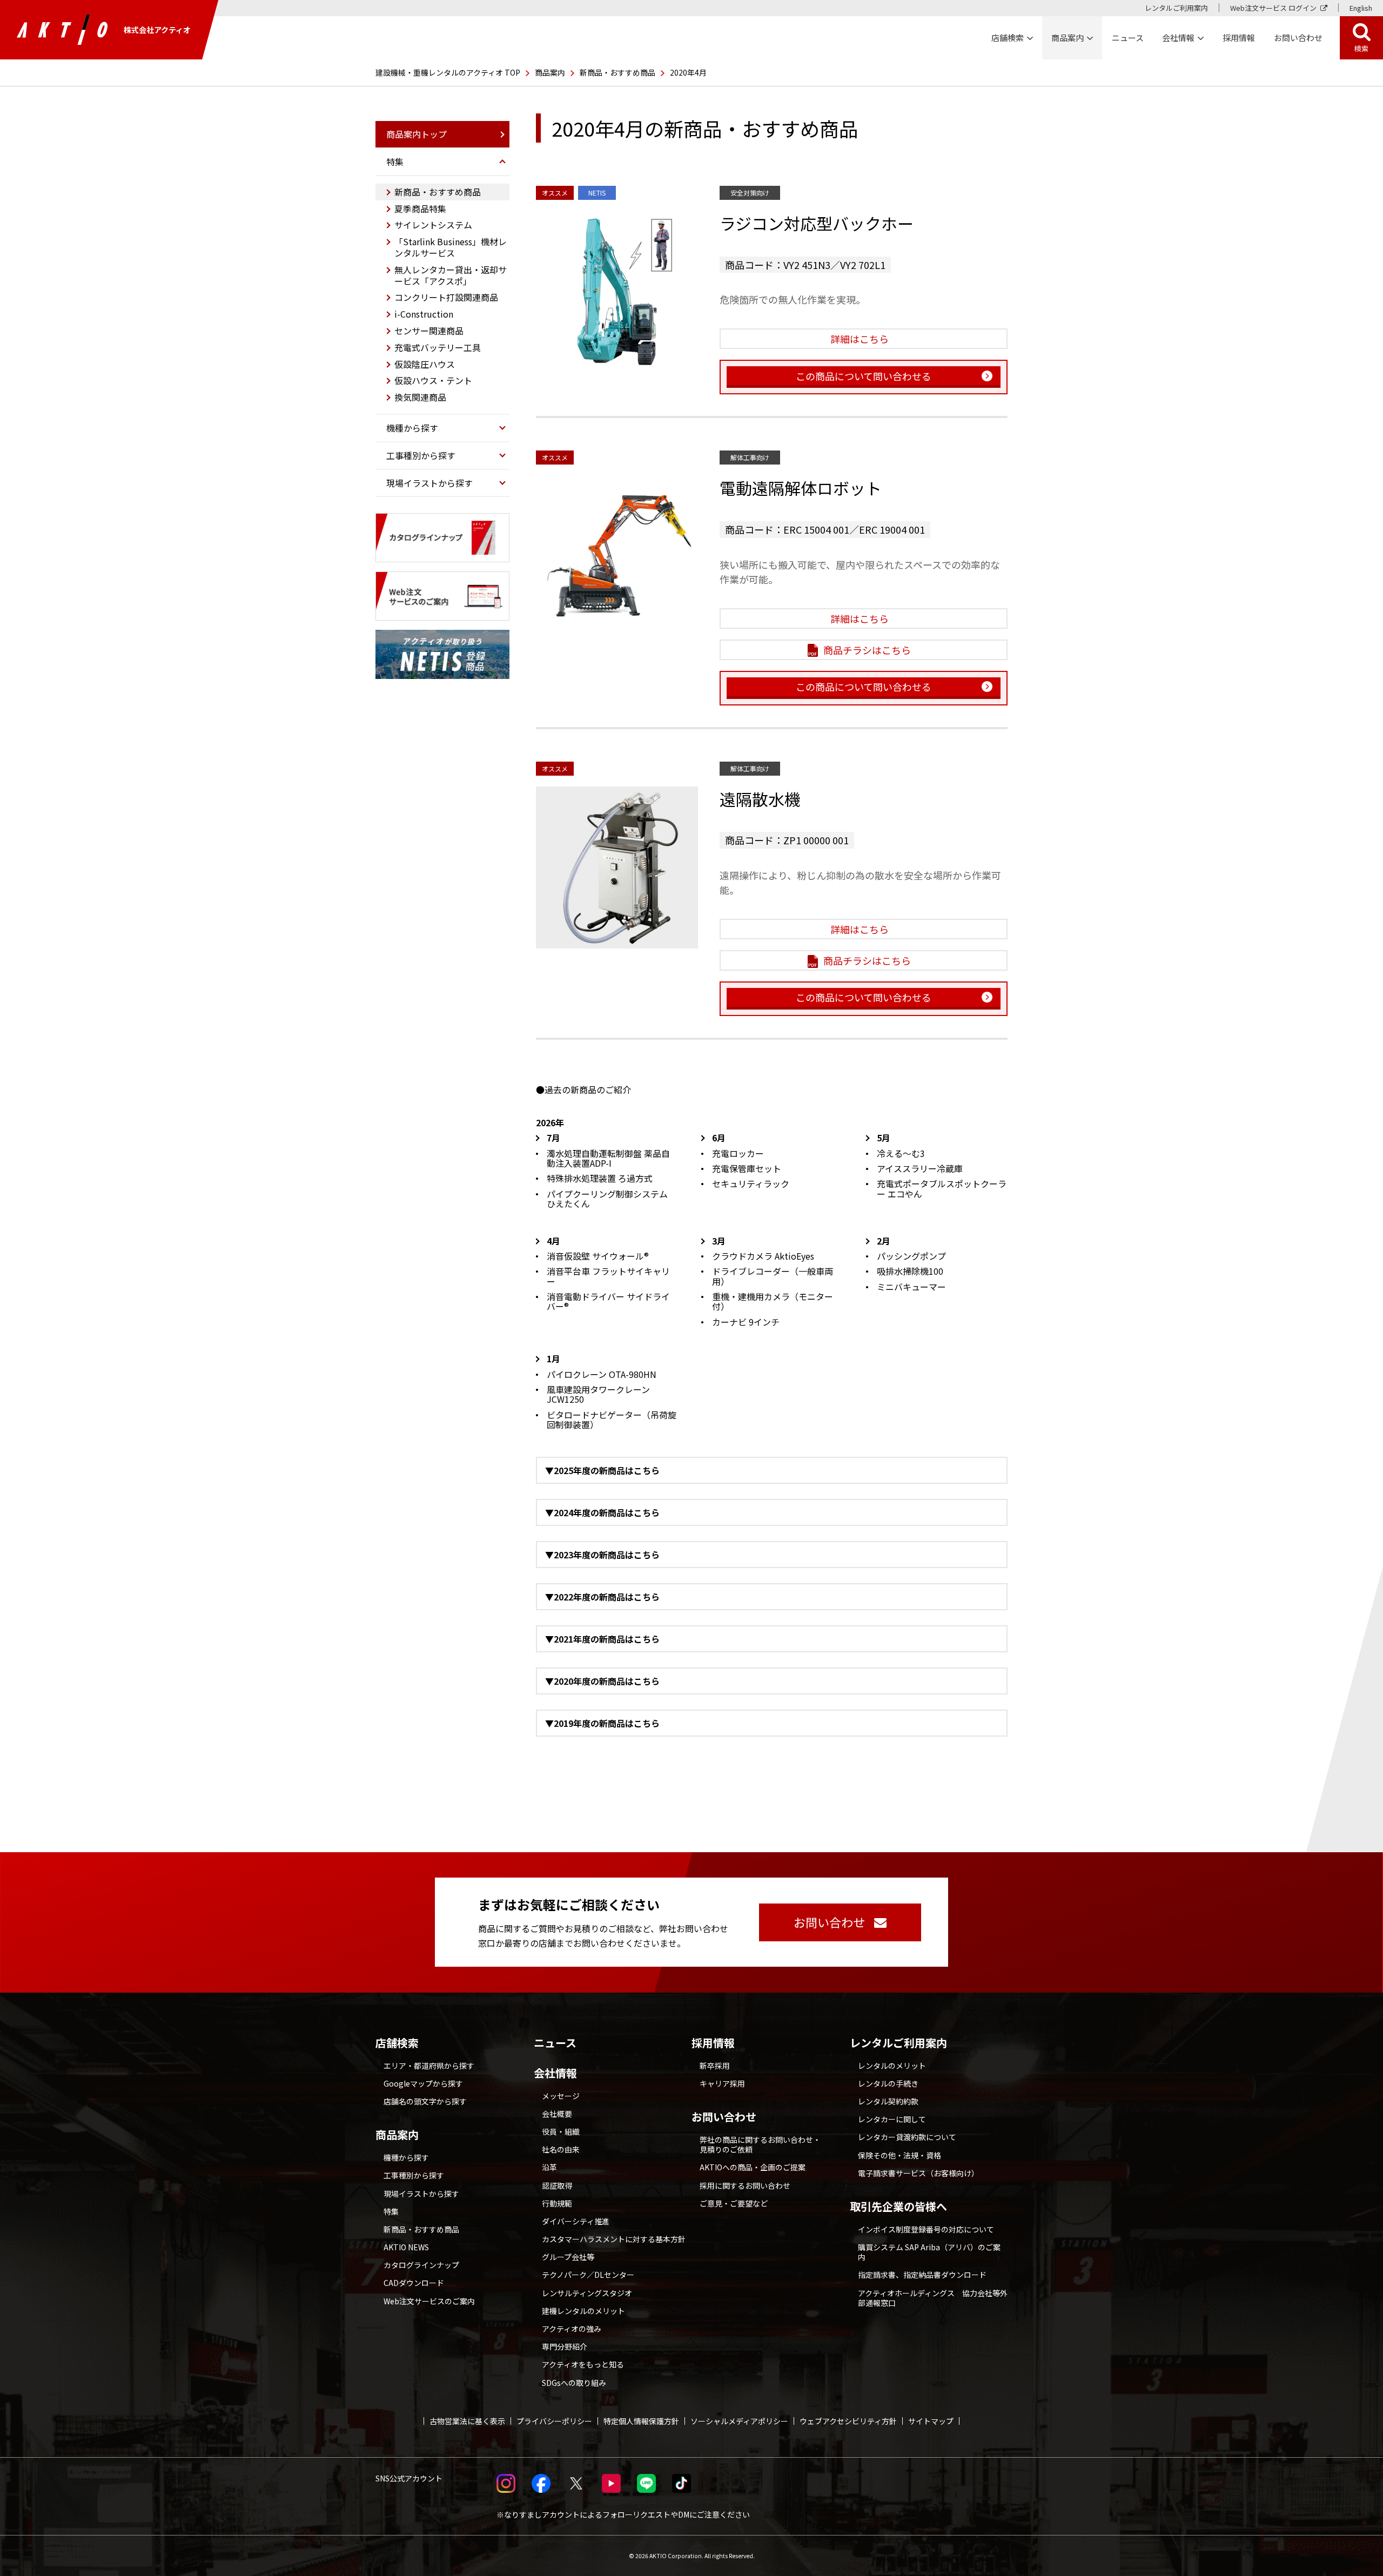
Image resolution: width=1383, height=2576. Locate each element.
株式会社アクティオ (157, 30)
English (1361, 8)
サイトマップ (931, 2421)
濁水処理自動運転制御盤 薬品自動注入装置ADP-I (608, 1158)
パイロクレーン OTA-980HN (602, 1374)
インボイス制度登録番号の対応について (926, 2229)
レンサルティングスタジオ (587, 2293)
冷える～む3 (901, 1153)
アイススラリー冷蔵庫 (920, 1168)
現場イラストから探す (421, 2194)
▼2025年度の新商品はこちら (602, 1470)
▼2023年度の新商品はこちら (602, 1555)
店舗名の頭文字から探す (425, 2101)
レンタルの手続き (888, 2083)
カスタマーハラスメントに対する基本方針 (614, 2239)
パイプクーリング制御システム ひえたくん (607, 1199)
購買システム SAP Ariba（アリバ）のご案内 (929, 2252)
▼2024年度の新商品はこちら (602, 1512)
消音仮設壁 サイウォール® (598, 1256)
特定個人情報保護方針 (641, 2421)
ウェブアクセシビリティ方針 (848, 2421)
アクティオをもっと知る (583, 2364)
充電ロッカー (738, 1153)
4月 (553, 1241)
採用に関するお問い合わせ (745, 2185)
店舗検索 (397, 2043)
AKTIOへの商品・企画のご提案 (753, 2167)
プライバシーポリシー (554, 2421)
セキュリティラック (751, 1183)
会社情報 (555, 2073)
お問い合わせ (724, 2117)
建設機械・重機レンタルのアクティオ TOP (448, 72)
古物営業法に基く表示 (467, 2421)
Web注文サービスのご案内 (429, 2301)
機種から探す (406, 2157)
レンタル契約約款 (888, 2101)
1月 (553, 1358)
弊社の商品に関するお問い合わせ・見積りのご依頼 (760, 2144)
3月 (719, 1241)
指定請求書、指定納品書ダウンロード (922, 2275)
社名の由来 (561, 2149)
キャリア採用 (722, 2083)
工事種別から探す (414, 2175)
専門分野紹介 (565, 2346)
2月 (884, 1241)
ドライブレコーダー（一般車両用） (773, 1276)
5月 (884, 1138)
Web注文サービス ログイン (1273, 8)
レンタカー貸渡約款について (907, 2137)
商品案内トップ (417, 134)
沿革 (549, 2167)
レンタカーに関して (892, 2119)
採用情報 (1239, 38)
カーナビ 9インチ (746, 1322)
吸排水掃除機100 (910, 1271)
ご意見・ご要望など (734, 2203)
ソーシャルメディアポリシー (739, 2421)
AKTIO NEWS (406, 2247)
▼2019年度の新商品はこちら (602, 1723)
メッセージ (561, 2096)
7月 (553, 1138)
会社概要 (557, 2114)
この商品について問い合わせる (864, 376)
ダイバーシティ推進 (576, 2221)
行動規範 (557, 2203)
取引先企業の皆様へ (898, 2207)
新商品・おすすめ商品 (617, 72)
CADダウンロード (414, 2283)
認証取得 (557, 2185)
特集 (391, 2211)
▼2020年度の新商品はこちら (602, 1681)
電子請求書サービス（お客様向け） (918, 2173)
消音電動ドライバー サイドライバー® (608, 1301)
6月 (719, 1138)
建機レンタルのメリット (583, 2311)
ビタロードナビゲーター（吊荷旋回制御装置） (612, 1420)
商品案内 (550, 72)
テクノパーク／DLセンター (588, 2275)
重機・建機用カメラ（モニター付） (773, 1301)
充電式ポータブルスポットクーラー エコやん (942, 1188)
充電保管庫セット (747, 1168)
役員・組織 (561, 2131)
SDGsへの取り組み (574, 2383)
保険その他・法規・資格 (899, 2155)
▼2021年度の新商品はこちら (602, 1639)
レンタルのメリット (892, 2066)
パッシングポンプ (911, 1256)
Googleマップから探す (423, 2083)
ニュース (555, 2043)
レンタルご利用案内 (1176, 8)
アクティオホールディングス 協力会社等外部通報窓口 (933, 2298)
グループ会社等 (568, 2257)
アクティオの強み (572, 2329)
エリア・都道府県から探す (429, 2066)
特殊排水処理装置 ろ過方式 (600, 1178)
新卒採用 (715, 2066)
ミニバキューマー (911, 1287)
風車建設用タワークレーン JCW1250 (598, 1394)
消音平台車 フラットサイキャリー (608, 1276)
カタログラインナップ (421, 2265)
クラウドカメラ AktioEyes (763, 1256)
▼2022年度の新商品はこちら (602, 1597)
